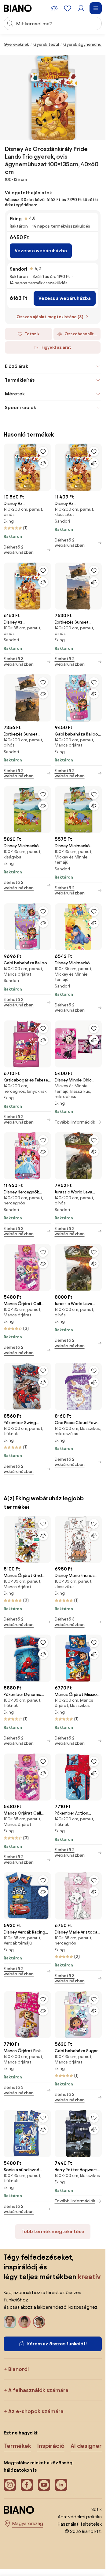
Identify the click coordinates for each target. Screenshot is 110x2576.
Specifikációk (20, 407)
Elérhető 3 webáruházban (19, 662)
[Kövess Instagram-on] (10, 2485)
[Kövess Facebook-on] (27, 2485)
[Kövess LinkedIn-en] (61, 2485)
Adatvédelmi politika (80, 2517)
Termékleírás (20, 380)
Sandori (18, 269)
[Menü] (96, 8)
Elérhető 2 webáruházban (19, 550)
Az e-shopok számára (36, 2411)
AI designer (86, 2446)
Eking (16, 219)
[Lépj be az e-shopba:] (53, 98)
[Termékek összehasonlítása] (54, 8)
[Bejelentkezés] (81, 8)
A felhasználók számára (38, 2390)
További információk (75, 1122)
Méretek (15, 394)
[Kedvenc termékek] (68, 8)
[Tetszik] (43, 452)
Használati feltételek (80, 2524)
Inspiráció (51, 2446)
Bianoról (18, 2369)
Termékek (17, 2446)
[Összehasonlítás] (43, 463)
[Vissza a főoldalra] (18, 8)
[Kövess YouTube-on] (44, 2485)
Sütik (97, 2509)
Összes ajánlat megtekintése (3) (50, 317)
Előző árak (16, 366)
